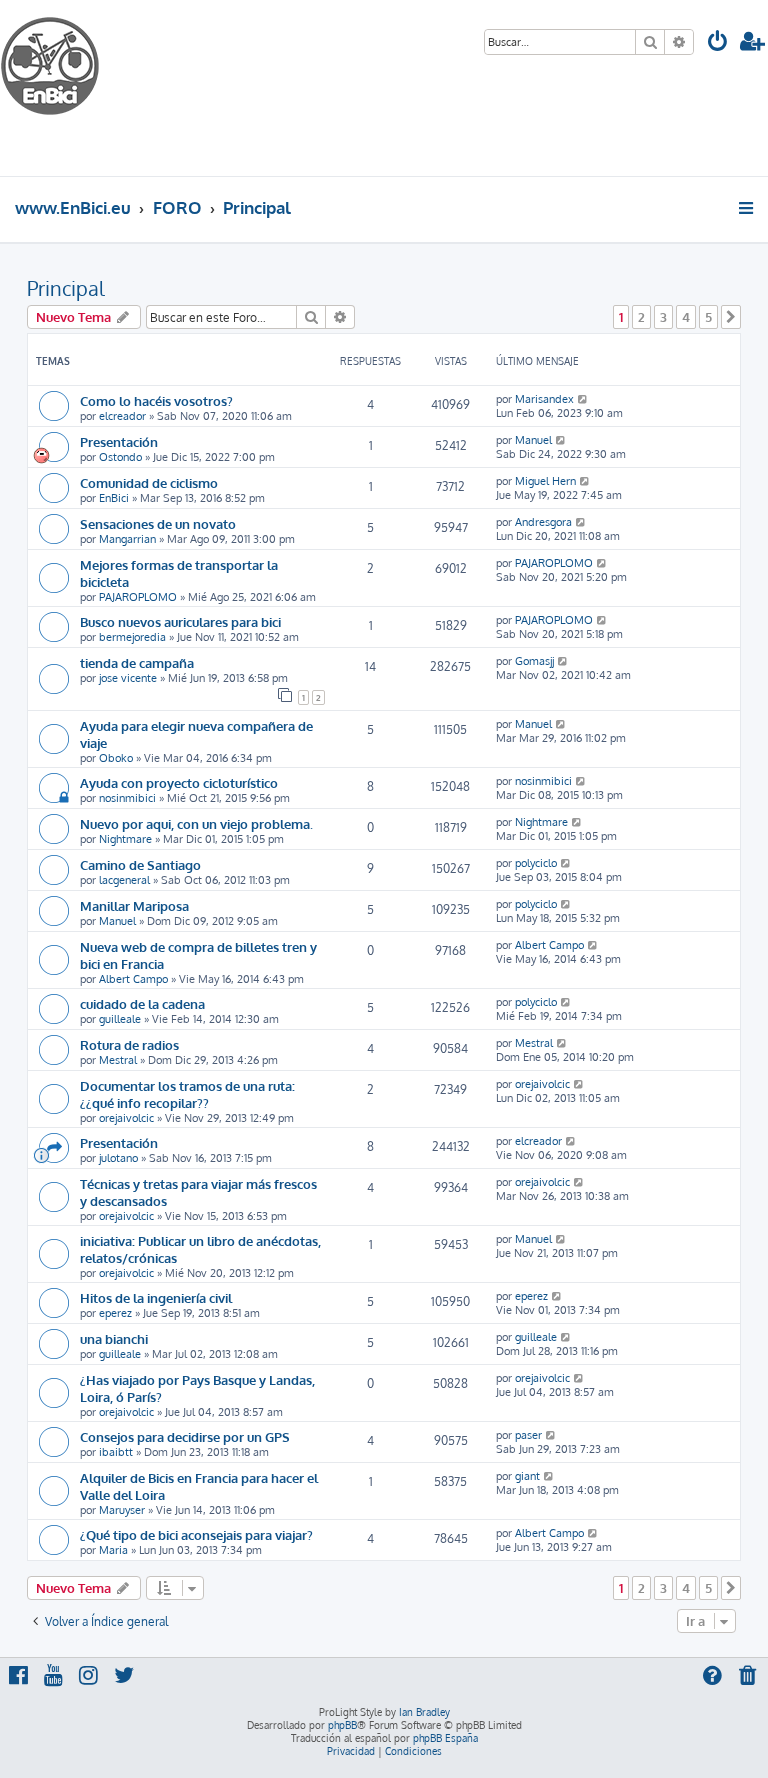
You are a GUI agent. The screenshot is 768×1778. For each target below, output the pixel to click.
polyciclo (536, 863)
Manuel (533, 440)
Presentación (119, 441)
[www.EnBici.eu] (75, 88)
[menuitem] (718, 43)
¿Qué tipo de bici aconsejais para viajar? (196, 1534)
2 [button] (641, 317)
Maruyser (122, 1510)
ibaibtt (116, 1452)
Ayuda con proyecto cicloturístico (179, 782)
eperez (115, 1313)
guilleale (120, 1019)
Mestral (118, 1060)
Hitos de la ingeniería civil (156, 1297)
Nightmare (125, 839)
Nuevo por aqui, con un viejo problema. (196, 823)
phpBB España (445, 1738)
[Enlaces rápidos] (747, 208)
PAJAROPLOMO (138, 597)
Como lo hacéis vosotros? (156, 400)
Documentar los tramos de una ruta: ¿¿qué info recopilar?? (187, 1094)
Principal (66, 288)
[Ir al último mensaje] (583, 399)
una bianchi (114, 1338)
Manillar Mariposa (134, 905)
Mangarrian (127, 539)
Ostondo (120, 457)
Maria (113, 1550)
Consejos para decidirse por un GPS (185, 1436)
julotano (118, 1158)
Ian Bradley (424, 1712)
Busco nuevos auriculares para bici (180, 621)
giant (527, 1476)
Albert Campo (133, 979)
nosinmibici (127, 798)
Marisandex (544, 399)
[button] (731, 317)
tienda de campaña (137, 662)
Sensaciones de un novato (158, 523)
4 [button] (686, 317)
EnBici (114, 498)
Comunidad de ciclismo (149, 482)
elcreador (122, 416)
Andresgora (543, 522)
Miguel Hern (545, 481)
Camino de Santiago (140, 864)
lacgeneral (124, 880)
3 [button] (663, 317)
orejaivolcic (126, 1118)
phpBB (342, 1725)
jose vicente (128, 678)
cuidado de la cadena (142, 1003)
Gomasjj (534, 661)
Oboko (116, 758)
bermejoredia (132, 637)
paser (528, 1435)
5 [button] (708, 317)
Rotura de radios (129, 1044)
